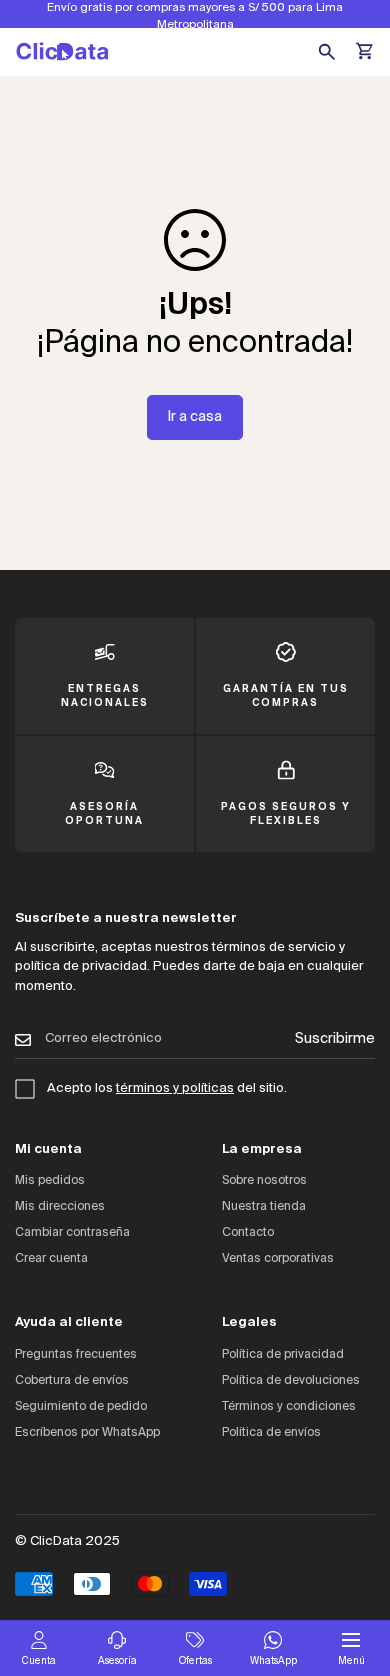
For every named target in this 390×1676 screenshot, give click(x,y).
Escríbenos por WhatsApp (87, 1433)
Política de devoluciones (291, 1381)
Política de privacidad (283, 1355)
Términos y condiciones (289, 1407)
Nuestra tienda (264, 1207)
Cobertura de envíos (72, 1381)
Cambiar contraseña (72, 1233)
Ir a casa (195, 417)
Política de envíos (271, 1433)
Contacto (248, 1233)
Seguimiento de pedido (81, 1407)
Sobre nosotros (264, 1181)
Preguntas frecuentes (76, 1355)
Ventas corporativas (278, 1259)
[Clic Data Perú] (62, 51)
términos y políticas (175, 1088)
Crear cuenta (51, 1259)
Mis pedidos (50, 1181)
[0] (366, 52)
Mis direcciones (60, 1207)
